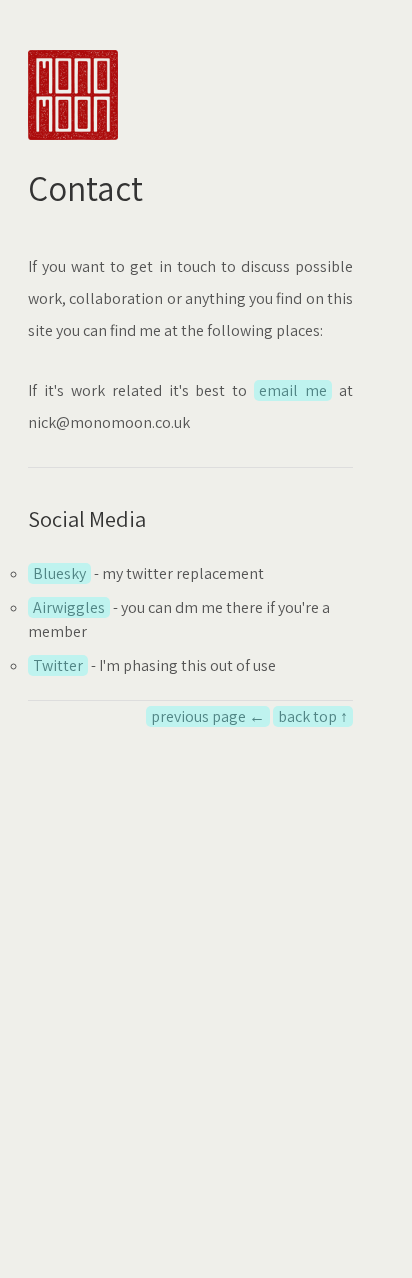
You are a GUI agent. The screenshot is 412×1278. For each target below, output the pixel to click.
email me (293, 390)
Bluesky (59, 573)
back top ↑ (313, 716)
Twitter (58, 665)
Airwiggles (69, 607)
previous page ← (208, 716)
